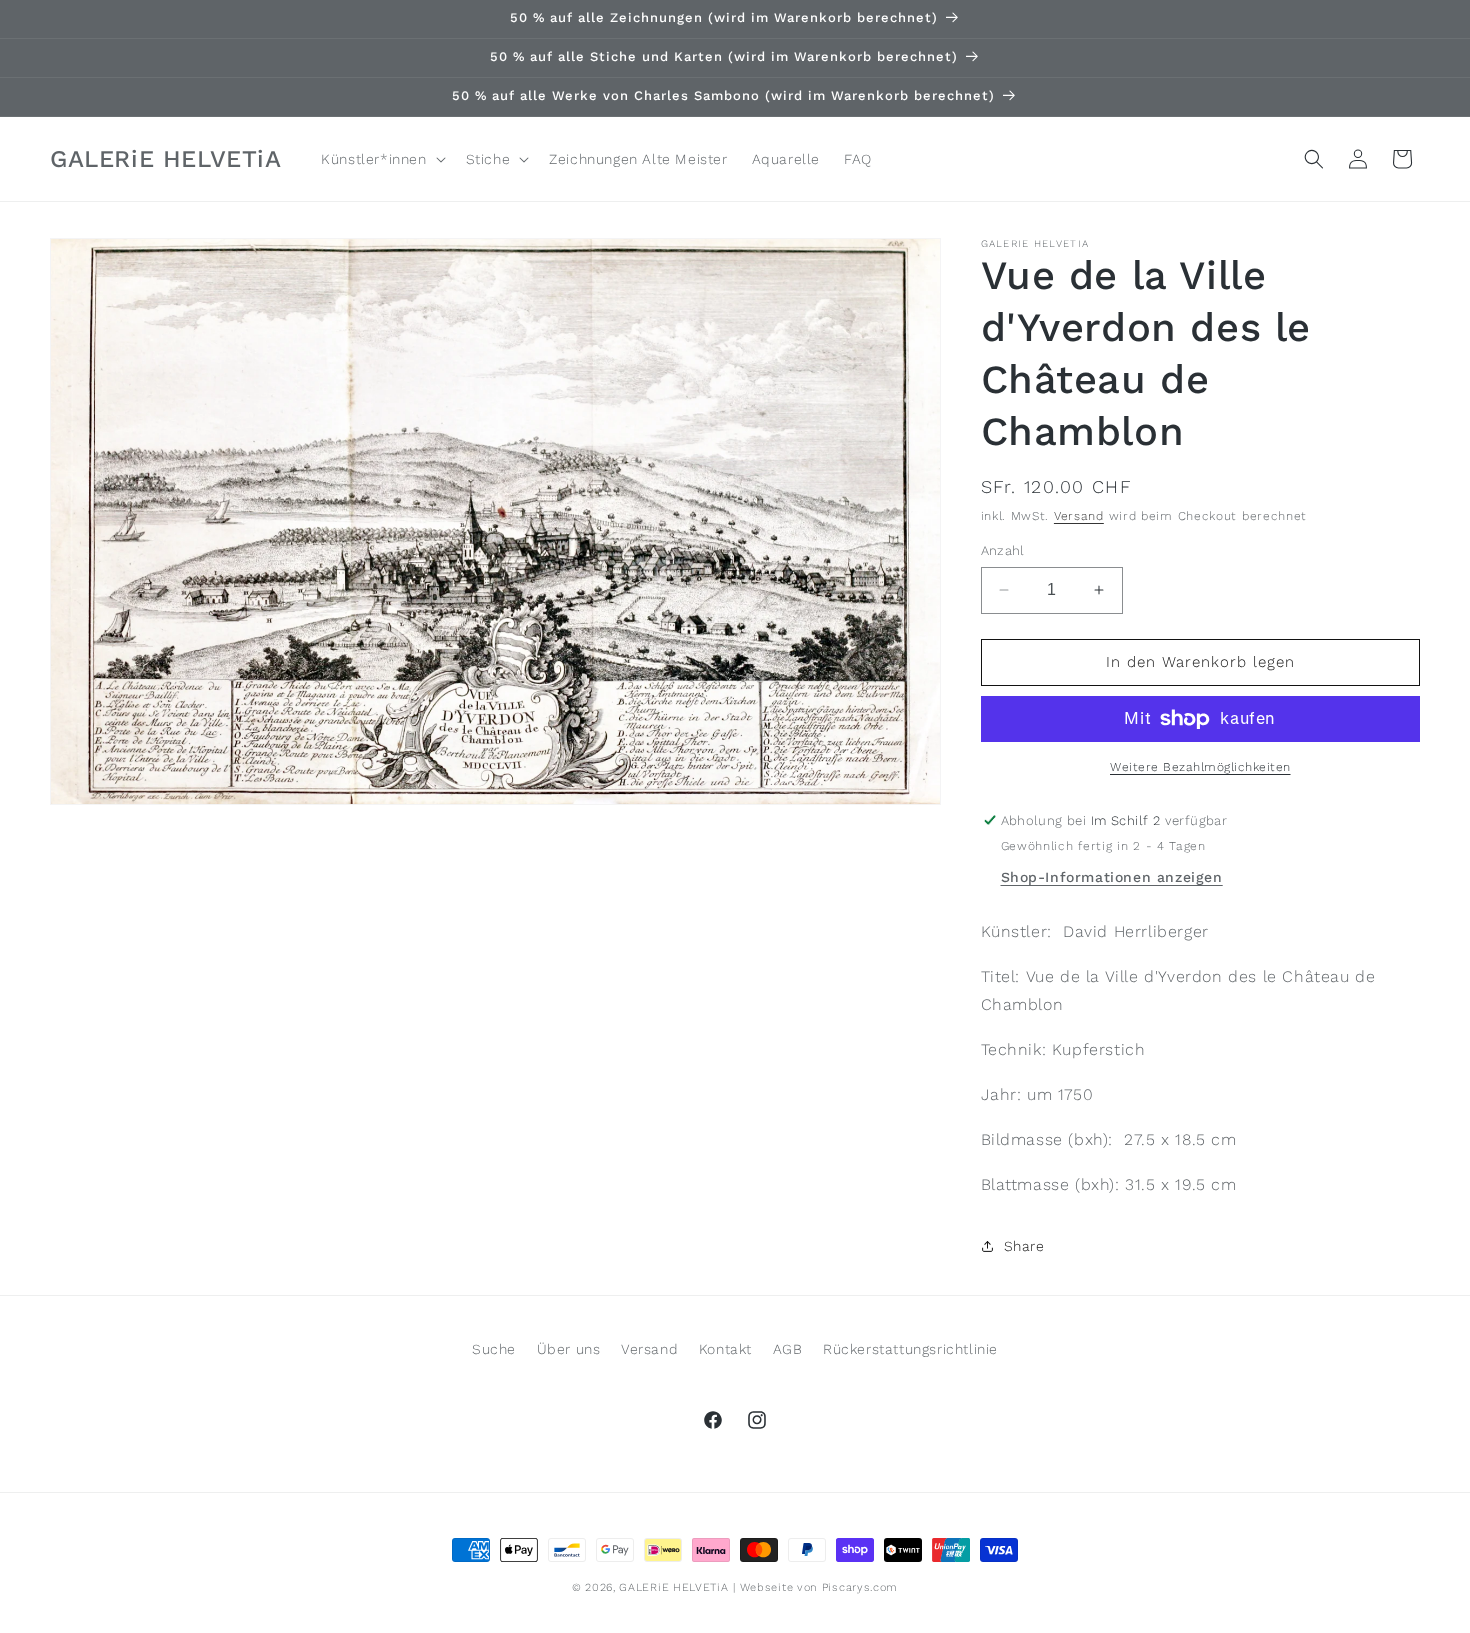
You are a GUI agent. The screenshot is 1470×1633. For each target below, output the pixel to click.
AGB (788, 1349)
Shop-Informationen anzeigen (1112, 877)
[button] (381, 159)
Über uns (569, 1349)
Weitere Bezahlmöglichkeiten (1200, 767)
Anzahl (1003, 550)
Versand (1079, 516)
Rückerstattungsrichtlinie (910, 1349)
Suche (494, 1349)
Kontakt (725, 1349)
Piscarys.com (860, 1587)
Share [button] (1024, 1246)
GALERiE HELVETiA (673, 1587)
